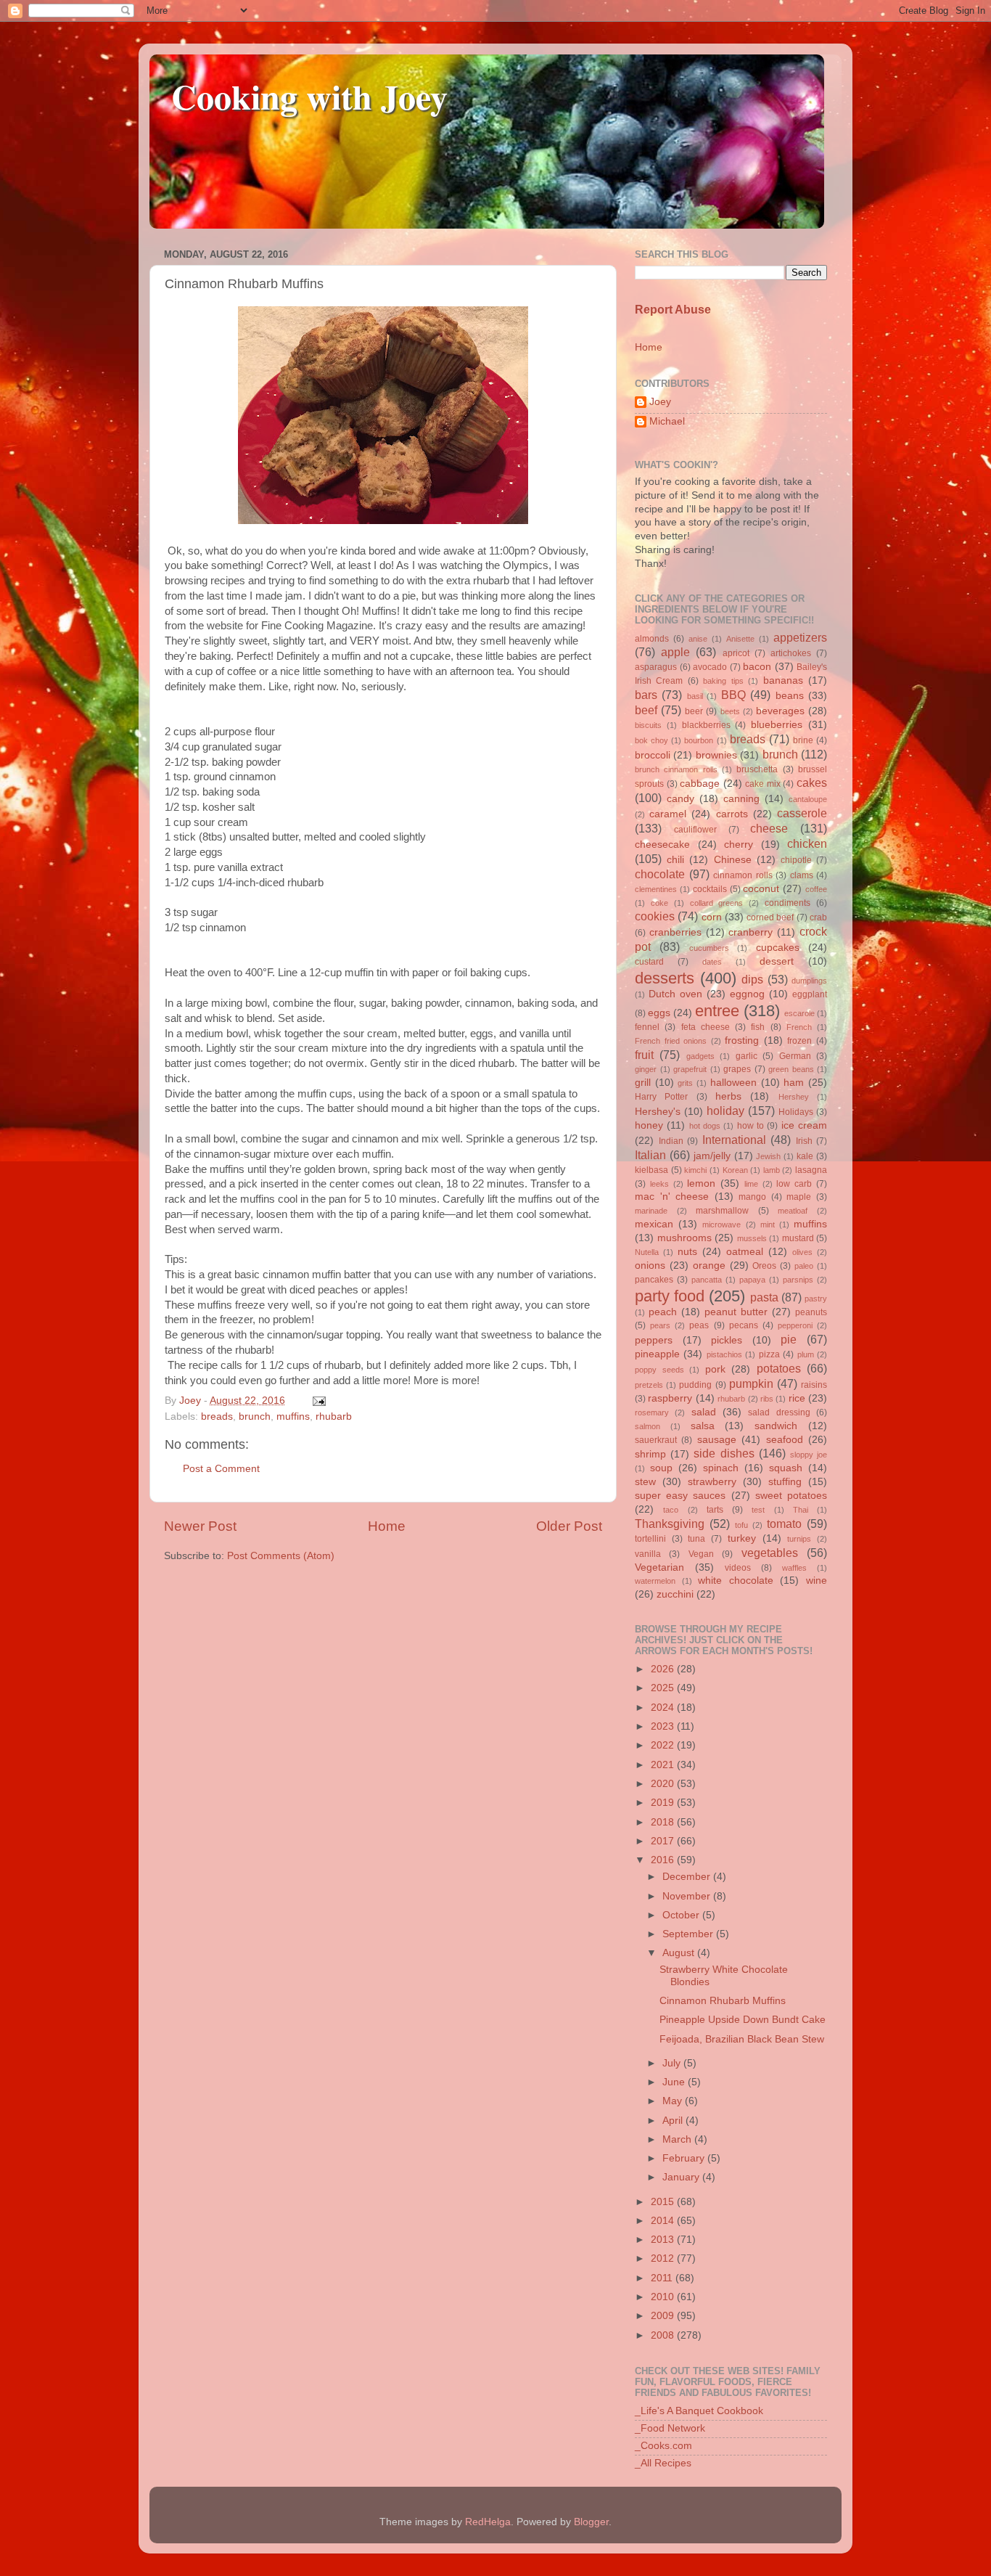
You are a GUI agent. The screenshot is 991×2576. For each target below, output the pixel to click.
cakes (812, 782)
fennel (647, 1027)
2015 (664, 2202)
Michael (667, 421)
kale (805, 1156)
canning (741, 799)
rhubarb (334, 1416)
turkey (742, 1538)
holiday (725, 1111)
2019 (664, 1803)
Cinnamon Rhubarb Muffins (723, 2001)
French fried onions (671, 1041)
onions (650, 1265)
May (674, 2101)
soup (661, 1468)
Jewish (768, 1156)
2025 (664, 1688)
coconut (761, 889)
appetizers (800, 637)
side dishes (724, 1453)
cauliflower (695, 830)
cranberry (751, 932)
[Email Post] (317, 1401)
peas (699, 1325)
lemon (701, 1183)
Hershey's (658, 1112)
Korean (735, 1170)
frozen (799, 1041)
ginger (646, 1069)
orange (709, 1265)
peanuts (811, 1312)
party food (670, 1296)
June (675, 2082)
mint (768, 1224)
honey (649, 1125)
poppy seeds (659, 1370)
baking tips (723, 681)
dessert (777, 961)
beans (790, 696)
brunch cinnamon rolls (676, 769)
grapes (737, 1069)
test (758, 1510)
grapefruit (690, 1069)
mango (752, 1197)
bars (646, 695)
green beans (791, 1069)
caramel (668, 814)
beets (730, 711)
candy (680, 799)
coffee (816, 889)
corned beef (770, 917)
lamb (772, 1170)
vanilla (648, 1554)
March (678, 2139)
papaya (752, 1280)
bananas (783, 680)
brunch (255, 1416)
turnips (799, 1539)
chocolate (660, 874)
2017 (664, 1841)
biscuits (648, 725)
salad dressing (779, 1412)
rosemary (652, 1412)
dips (752, 979)
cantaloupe (808, 799)
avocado (710, 667)
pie (789, 1339)
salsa (703, 1426)
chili (675, 860)
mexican (654, 1224)
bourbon (699, 740)
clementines (656, 889)
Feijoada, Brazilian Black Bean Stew (742, 2039)
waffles (794, 1568)
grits (685, 1083)
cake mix (763, 784)
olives (802, 1252)
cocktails (710, 889)
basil (695, 696)
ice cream (804, 1125)
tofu (741, 1525)
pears (660, 1325)
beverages (780, 711)
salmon (647, 1426)
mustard (798, 1238)
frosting (742, 1040)
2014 (664, 2221)
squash (786, 1468)
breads (217, 1416)
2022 (664, 1745)
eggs (659, 1013)
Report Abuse (673, 310)
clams (802, 875)
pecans (744, 1325)
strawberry (712, 1482)
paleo (804, 1266)
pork (715, 1369)
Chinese (733, 860)
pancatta (707, 1280)
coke (659, 903)
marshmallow (722, 1211)
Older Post (569, 1526)
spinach (721, 1468)
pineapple (657, 1354)
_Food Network (670, 2428)
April (674, 2121)
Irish (804, 1141)
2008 (664, 2335)
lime (751, 1184)
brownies (716, 755)
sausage (717, 1440)
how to (751, 1126)
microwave (721, 1224)
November (688, 1896)
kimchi (695, 1170)
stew (645, 1482)
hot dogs (705, 1126)
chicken (807, 843)
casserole (802, 813)
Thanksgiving (670, 1524)
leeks (659, 1184)
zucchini (675, 1594)
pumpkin (751, 1383)
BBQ (733, 695)
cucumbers (709, 948)
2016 (664, 1860)
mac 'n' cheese (672, 1197)
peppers (654, 1340)
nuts (687, 1252)
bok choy (651, 740)
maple (799, 1197)
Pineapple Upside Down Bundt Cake (743, 2020)
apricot (736, 653)
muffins (293, 1416)
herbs (728, 1096)
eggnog (747, 994)
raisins (814, 1385)
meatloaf (793, 1211)
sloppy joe (809, 1455)
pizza (769, 1354)
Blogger (591, 2522)
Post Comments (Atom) (281, 1556)
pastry (816, 1299)
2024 (664, 1708)
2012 (664, 2258)
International (734, 1140)
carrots (732, 814)
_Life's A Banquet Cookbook (699, 2411)
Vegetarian (659, 1567)
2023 (664, 1726)
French (799, 1027)
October (682, 1915)
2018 (664, 1822)
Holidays (796, 1112)
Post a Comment (221, 1469)
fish (758, 1027)
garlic (747, 1056)
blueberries (777, 725)
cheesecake (662, 845)
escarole (799, 1013)
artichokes (791, 653)
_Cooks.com (663, 2446)
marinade (651, 1211)
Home (387, 1526)
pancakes (654, 1280)
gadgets (700, 1056)
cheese (769, 828)
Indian (671, 1141)
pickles (727, 1340)
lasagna (811, 1170)
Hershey (794, 1097)
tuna (696, 1539)
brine (803, 740)
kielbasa (651, 1170)
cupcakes (778, 948)
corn (712, 917)
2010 (664, 2297)
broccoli (653, 755)
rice (797, 1398)
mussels (752, 1238)
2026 (664, 1669)
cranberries (675, 932)
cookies (655, 916)
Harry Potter (661, 1097)
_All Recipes (663, 2463)
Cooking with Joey (309, 96)
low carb (794, 1184)
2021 (664, 1765)
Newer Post (200, 1526)
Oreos (764, 1266)
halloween (733, 1083)
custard (649, 962)
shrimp (650, 1454)
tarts (715, 1510)
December (688, 1877)
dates (712, 962)
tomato (784, 1524)
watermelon (655, 1581)
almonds (652, 639)
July (673, 2063)
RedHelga (488, 2522)
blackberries (706, 725)
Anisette (740, 639)
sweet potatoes (791, 1496)
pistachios (724, 1354)
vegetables (770, 1553)
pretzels (649, 1385)
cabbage (700, 784)
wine (817, 1581)
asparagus (656, 667)
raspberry (670, 1398)
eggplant (810, 994)
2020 (664, 1784)
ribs (767, 1399)
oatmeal (745, 1252)
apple (675, 652)
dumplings (809, 981)
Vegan (701, 1554)
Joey (660, 402)
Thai (801, 1510)
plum (806, 1354)
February (685, 2158)
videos (738, 1568)
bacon (757, 667)
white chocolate (736, 1581)
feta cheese (706, 1027)
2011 (663, 2278)
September (689, 1934)
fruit (644, 1055)
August (680, 1953)
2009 (664, 2316)
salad (704, 1412)
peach (663, 1312)
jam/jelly (712, 1156)
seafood (785, 1440)
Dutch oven (675, 994)
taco (671, 1510)
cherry (739, 845)
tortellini (650, 1539)
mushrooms (684, 1238)
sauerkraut (656, 1440)
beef (646, 710)
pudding (695, 1385)
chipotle (796, 860)
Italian (650, 1155)
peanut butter (736, 1312)
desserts (665, 978)
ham (794, 1083)
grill (643, 1083)
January (682, 2177)
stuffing (785, 1482)
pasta (764, 1297)
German (795, 1056)
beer (694, 711)
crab (818, 917)
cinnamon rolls (743, 875)
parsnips (798, 1280)
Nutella (647, 1252)
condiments (788, 903)
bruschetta (757, 769)
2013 (664, 2240)
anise (698, 639)
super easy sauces (680, 1496)
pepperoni (795, 1325)
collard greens (717, 903)
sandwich (776, 1426)
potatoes (779, 1368)
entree (717, 1011)
